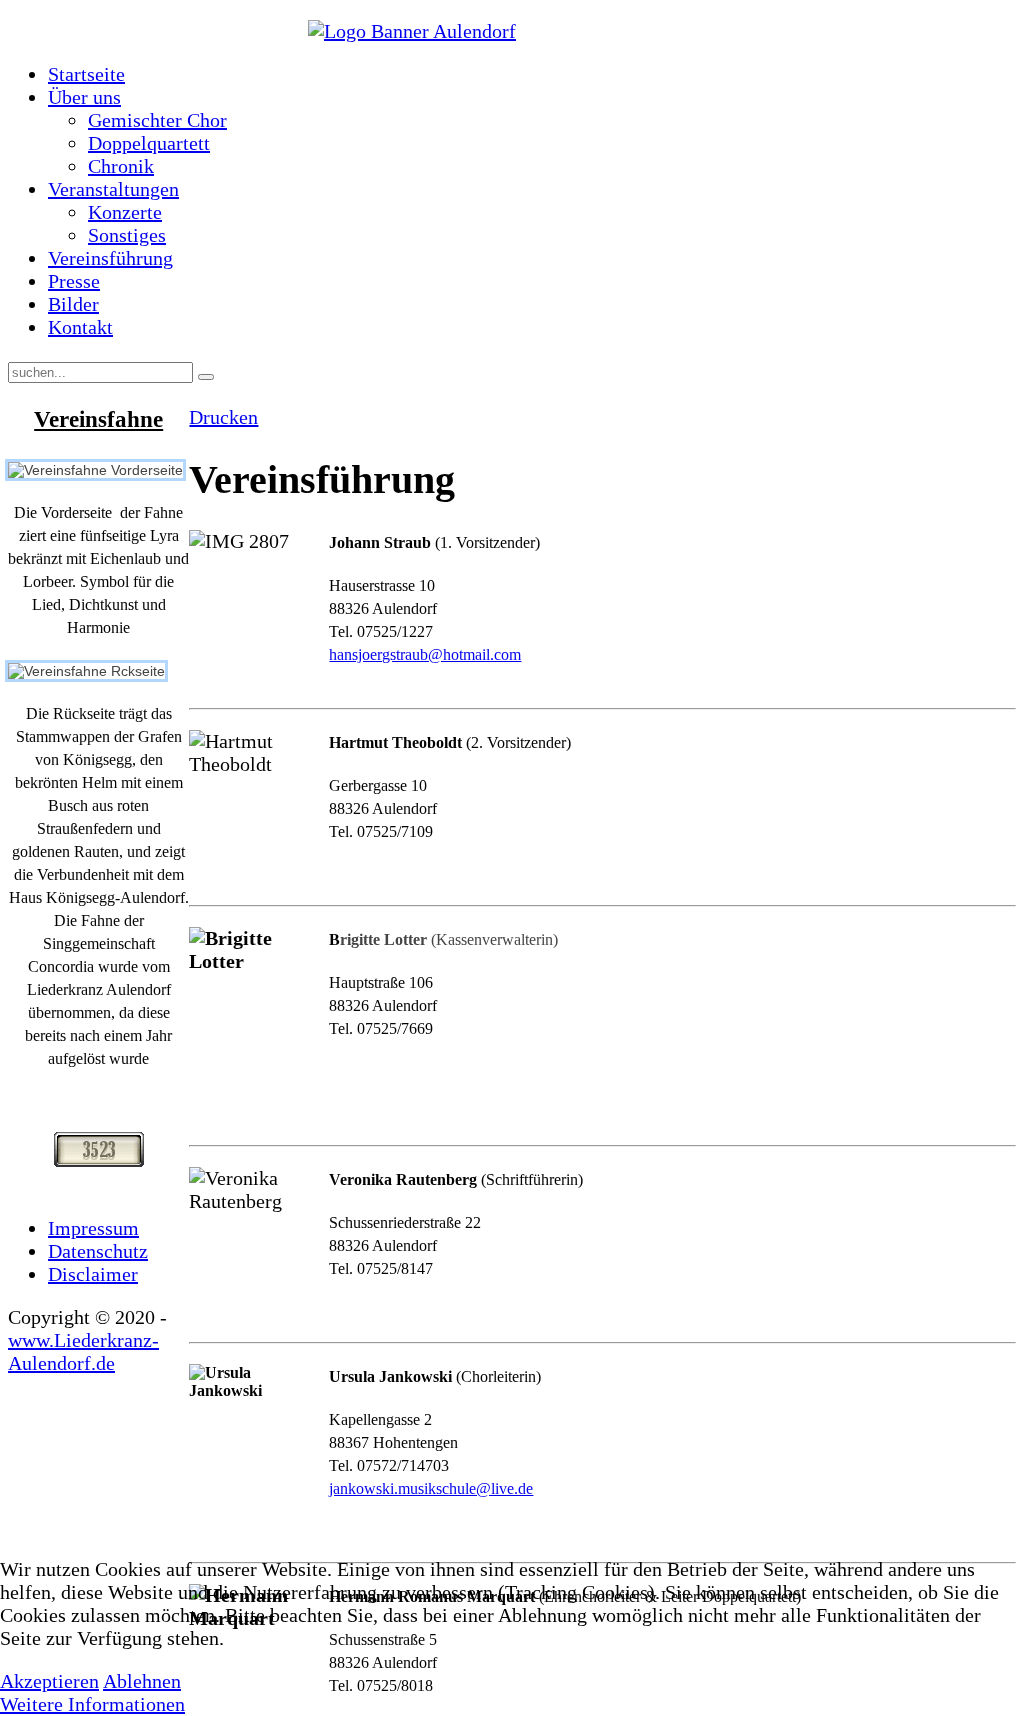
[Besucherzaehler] (98, 1149)
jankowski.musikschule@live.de (431, 1488)
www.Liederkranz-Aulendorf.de (83, 1351)
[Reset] (206, 377)
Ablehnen (142, 1681)
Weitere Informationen (92, 1704)
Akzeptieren (49, 1681)
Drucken (223, 417)
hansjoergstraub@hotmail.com (425, 654)
